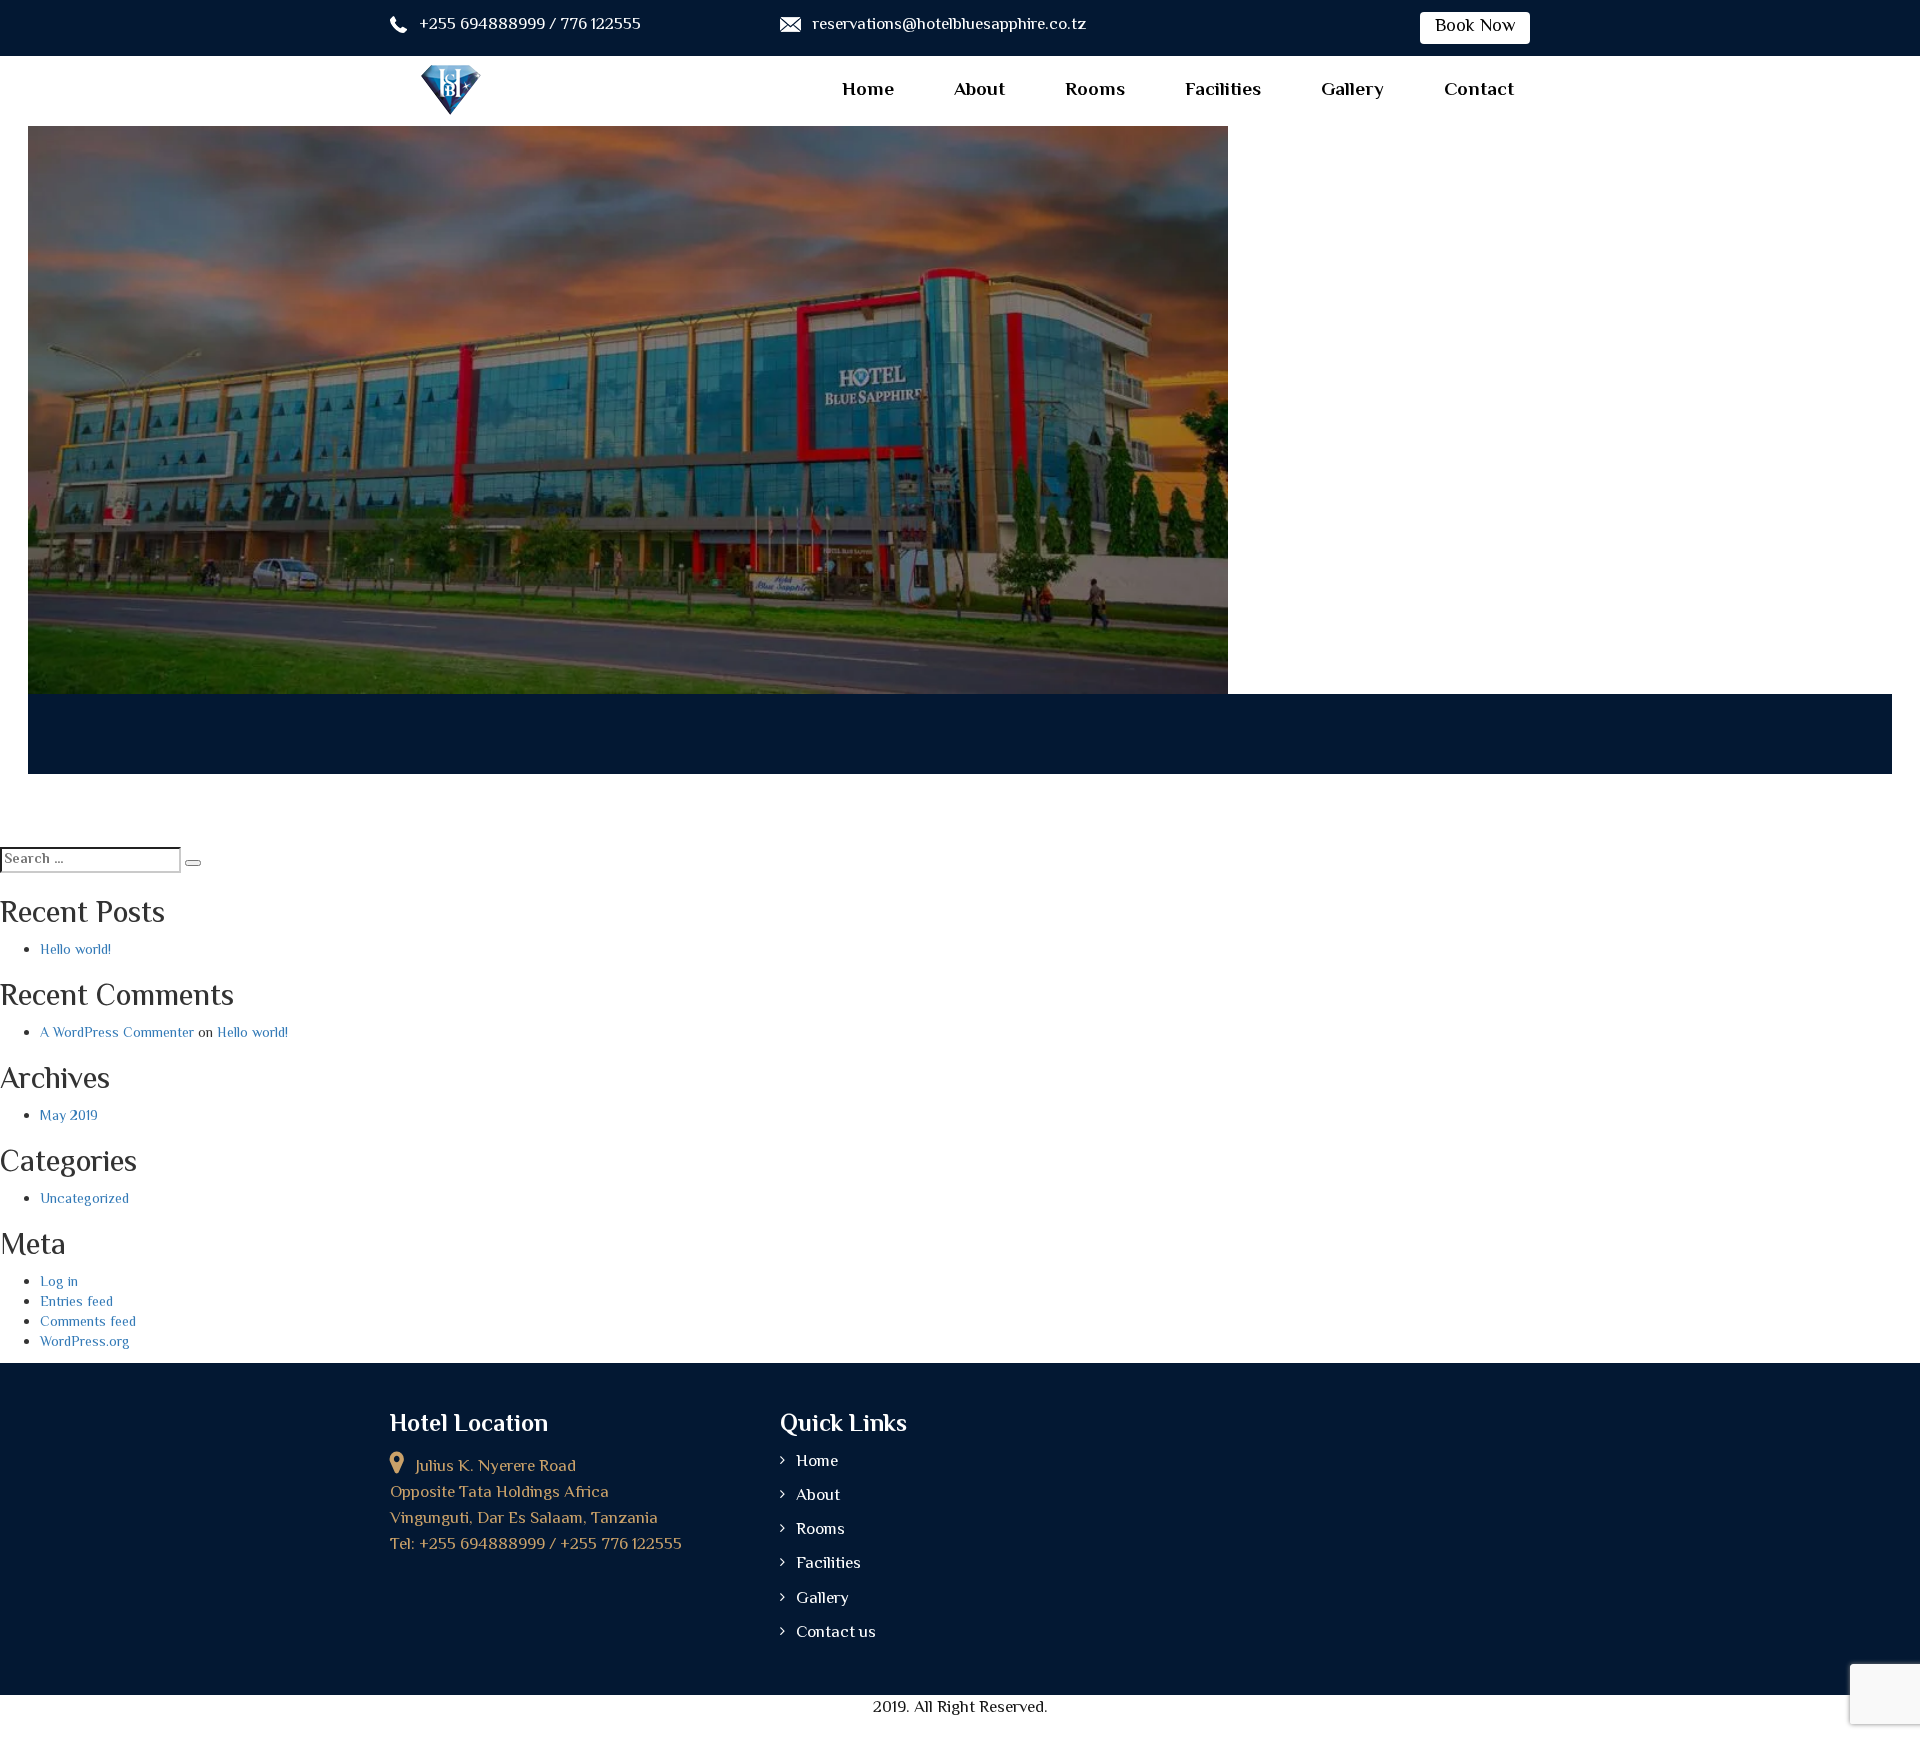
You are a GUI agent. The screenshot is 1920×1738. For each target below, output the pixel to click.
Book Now (1475, 27)
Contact (1479, 90)
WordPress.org (85, 1343)
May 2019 (69, 1117)
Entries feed (76, 1303)
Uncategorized (84, 1200)
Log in (59, 1283)
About (979, 90)
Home (868, 90)
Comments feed (88, 1323)
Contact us (836, 1633)
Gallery (1352, 90)
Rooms (1095, 90)
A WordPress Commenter (117, 1034)
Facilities (1223, 90)
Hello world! (75, 951)
